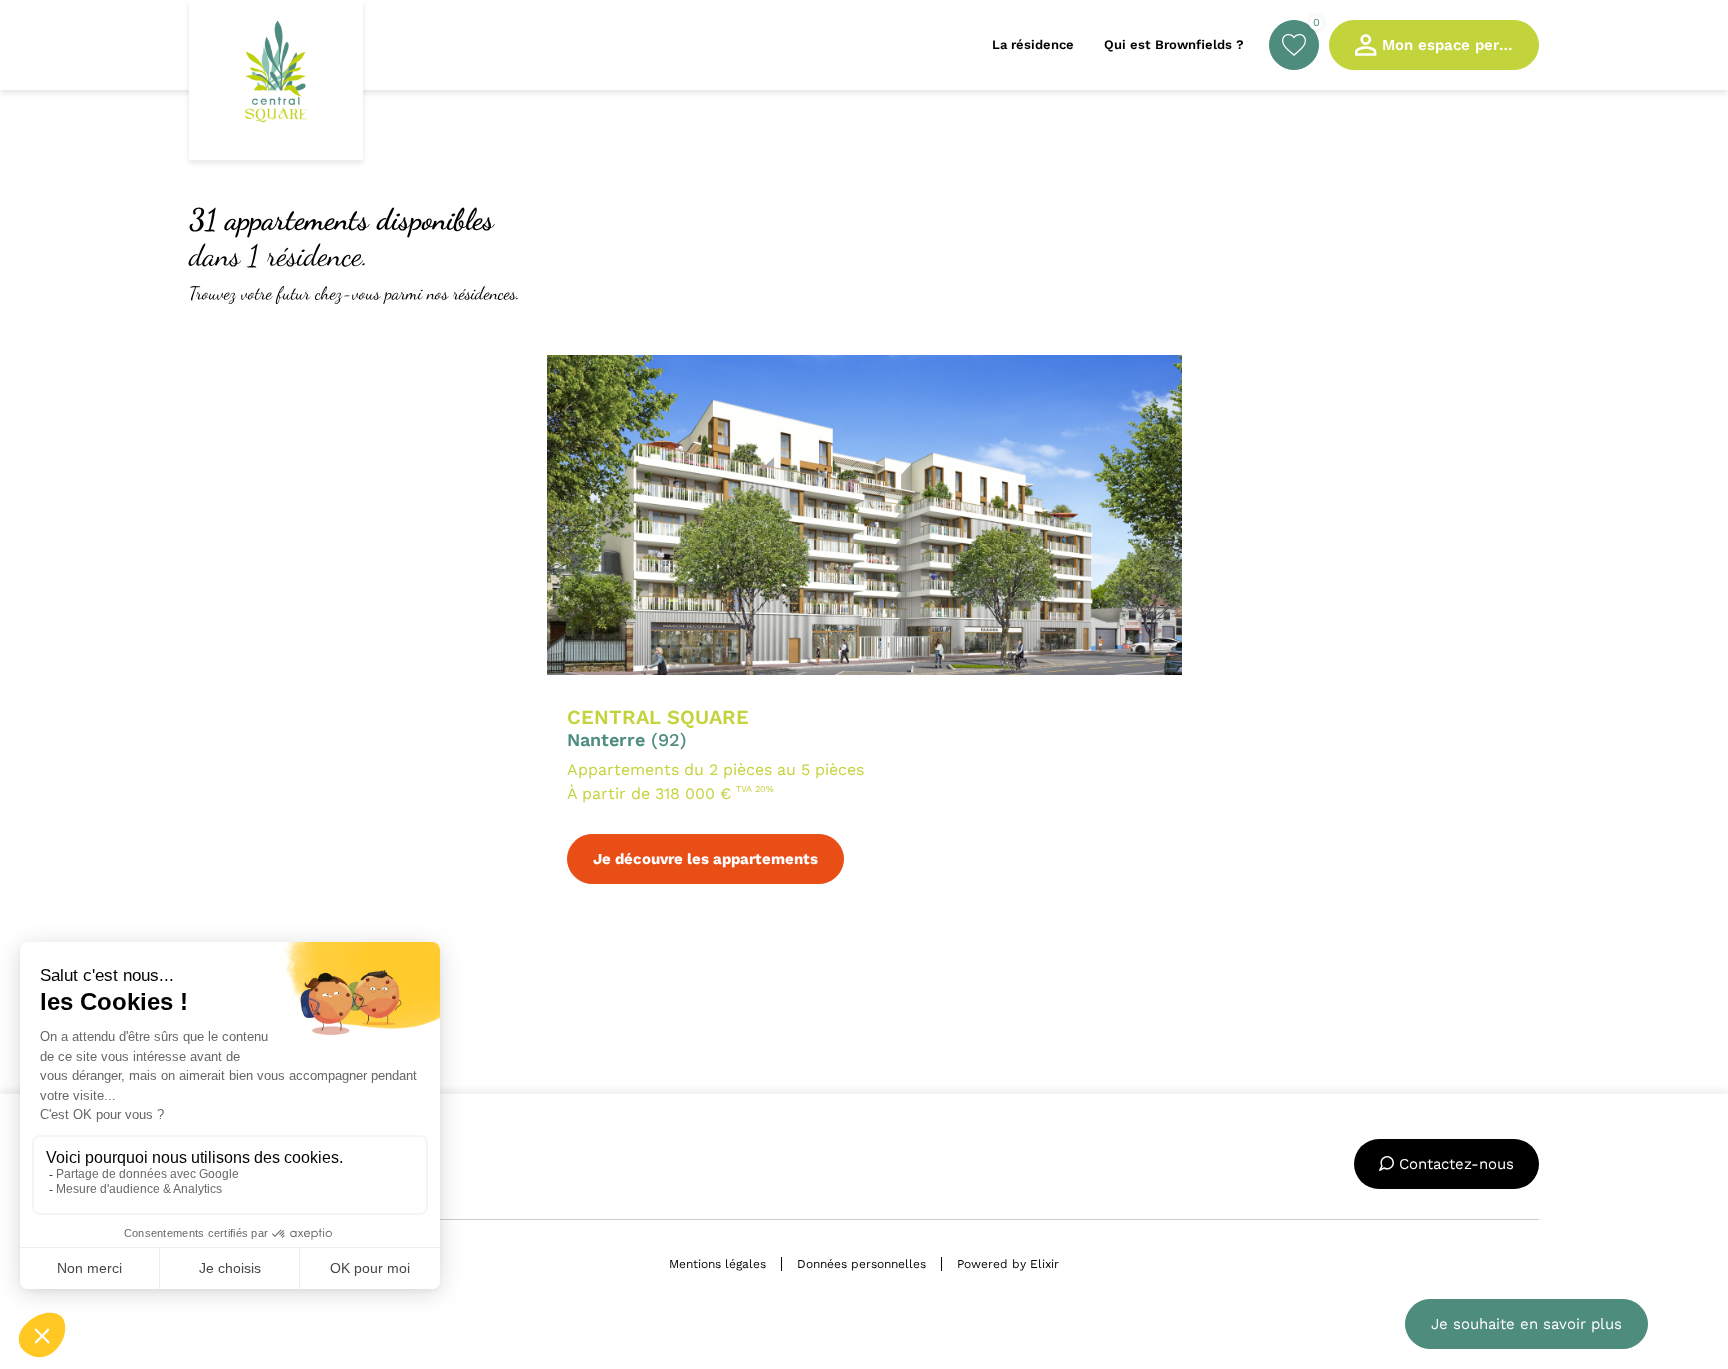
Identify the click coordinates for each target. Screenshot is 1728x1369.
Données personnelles (861, 1264)
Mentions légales (717, 1264)
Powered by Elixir (1008, 1264)
